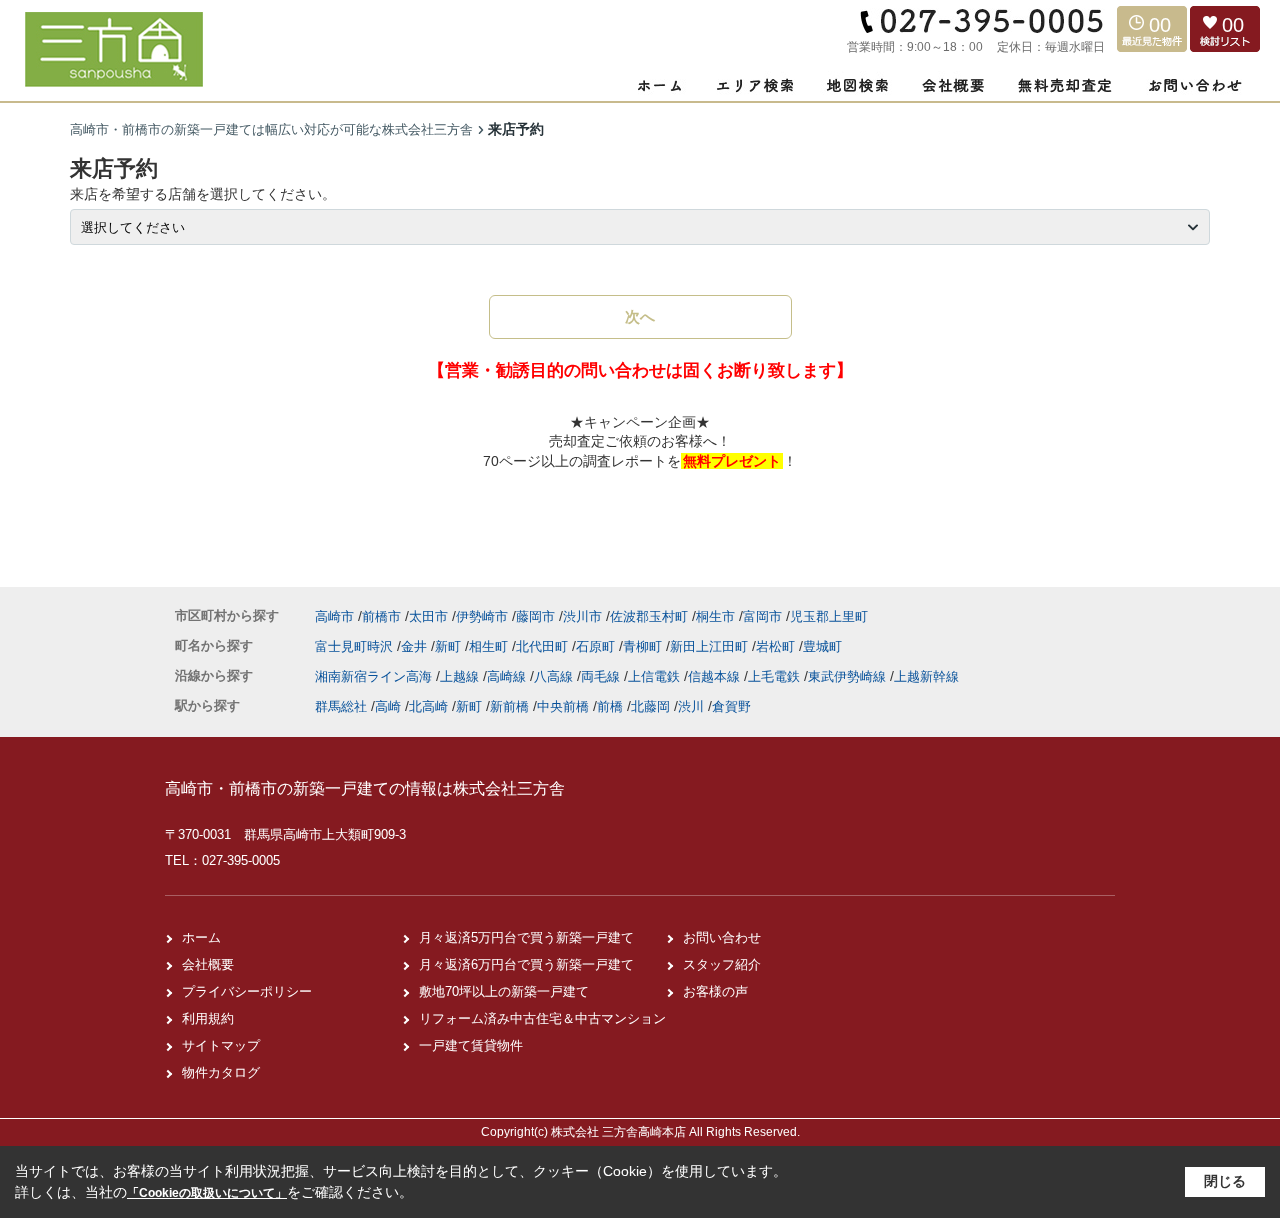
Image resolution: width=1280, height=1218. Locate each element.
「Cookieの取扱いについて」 (207, 1193)
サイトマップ (221, 1045)
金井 (416, 646)
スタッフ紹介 (722, 964)
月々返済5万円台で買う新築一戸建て (526, 937)
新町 (450, 646)
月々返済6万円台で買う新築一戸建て (526, 964)
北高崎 (428, 706)
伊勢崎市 (482, 616)
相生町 (490, 646)
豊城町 (822, 646)
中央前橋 (563, 706)
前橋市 (381, 616)
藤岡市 (535, 616)
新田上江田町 (711, 646)
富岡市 (762, 616)
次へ (640, 316)
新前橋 (509, 706)
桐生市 (715, 616)
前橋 (610, 706)
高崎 (388, 706)
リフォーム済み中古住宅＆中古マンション (542, 1018)
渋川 (691, 706)
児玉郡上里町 (829, 616)
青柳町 (644, 646)
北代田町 (544, 646)
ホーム (201, 937)
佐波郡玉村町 (649, 616)
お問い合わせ (722, 937)
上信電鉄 (656, 676)
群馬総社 (341, 706)
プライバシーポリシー (247, 991)
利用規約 (208, 1018)
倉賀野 (731, 706)
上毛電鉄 (776, 676)
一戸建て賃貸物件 (471, 1045)
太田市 (428, 616)
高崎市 (334, 616)
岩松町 (777, 646)
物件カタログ (221, 1072)
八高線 (555, 676)
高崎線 (508, 676)
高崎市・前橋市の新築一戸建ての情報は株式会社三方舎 (365, 788)
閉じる (1225, 1181)
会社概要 (208, 964)
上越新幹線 (926, 676)
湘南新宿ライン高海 (375, 676)
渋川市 (582, 616)
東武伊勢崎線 (849, 676)
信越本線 (716, 676)
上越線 (461, 676)
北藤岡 (650, 706)
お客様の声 (715, 991)
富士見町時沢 (356, 646)
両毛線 (602, 676)
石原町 (597, 646)
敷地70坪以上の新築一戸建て (504, 991)
